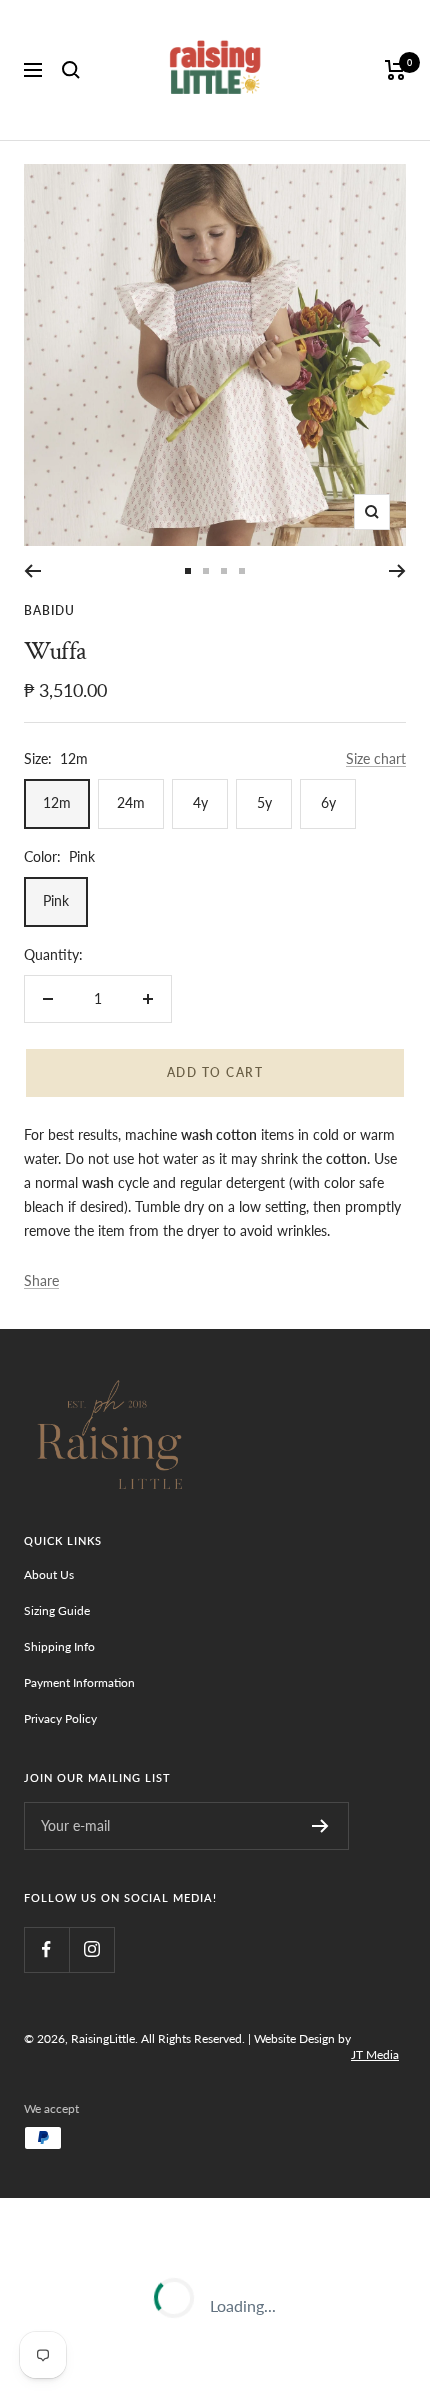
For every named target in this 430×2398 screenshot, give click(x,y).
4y (200, 802)
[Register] (320, 1826)
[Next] (397, 571)
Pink (56, 900)
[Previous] (32, 571)
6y (328, 802)
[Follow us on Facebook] (46, 1949)
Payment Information (79, 1682)
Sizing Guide (57, 1610)
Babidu (49, 610)
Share (41, 1280)
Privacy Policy (60, 1718)
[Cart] (395, 70)
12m (57, 802)
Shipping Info (59, 1646)
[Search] (71, 70)
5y (264, 802)
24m (131, 802)
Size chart (376, 758)
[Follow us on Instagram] (91, 1949)
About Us (49, 1574)
